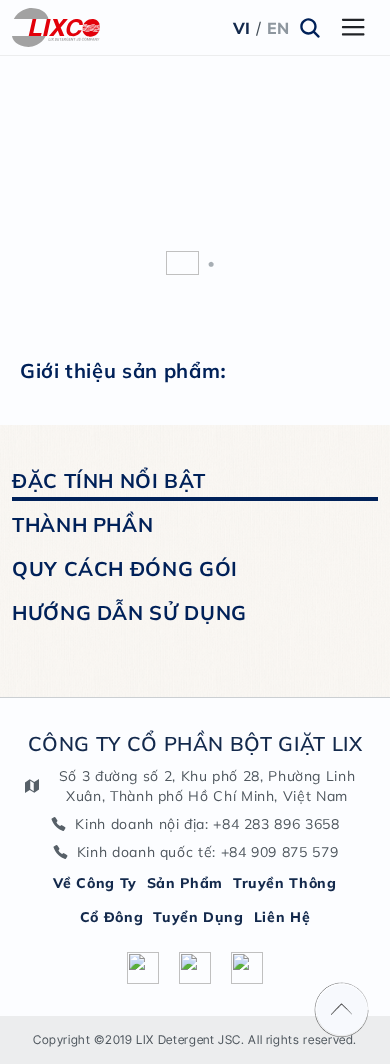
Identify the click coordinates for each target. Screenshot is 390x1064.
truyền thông (285, 883)
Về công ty (94, 883)
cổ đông (111, 917)
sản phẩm (185, 883)
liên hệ (282, 917)
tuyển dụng (198, 917)
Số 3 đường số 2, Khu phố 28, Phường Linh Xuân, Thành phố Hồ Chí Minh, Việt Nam (207, 786)
